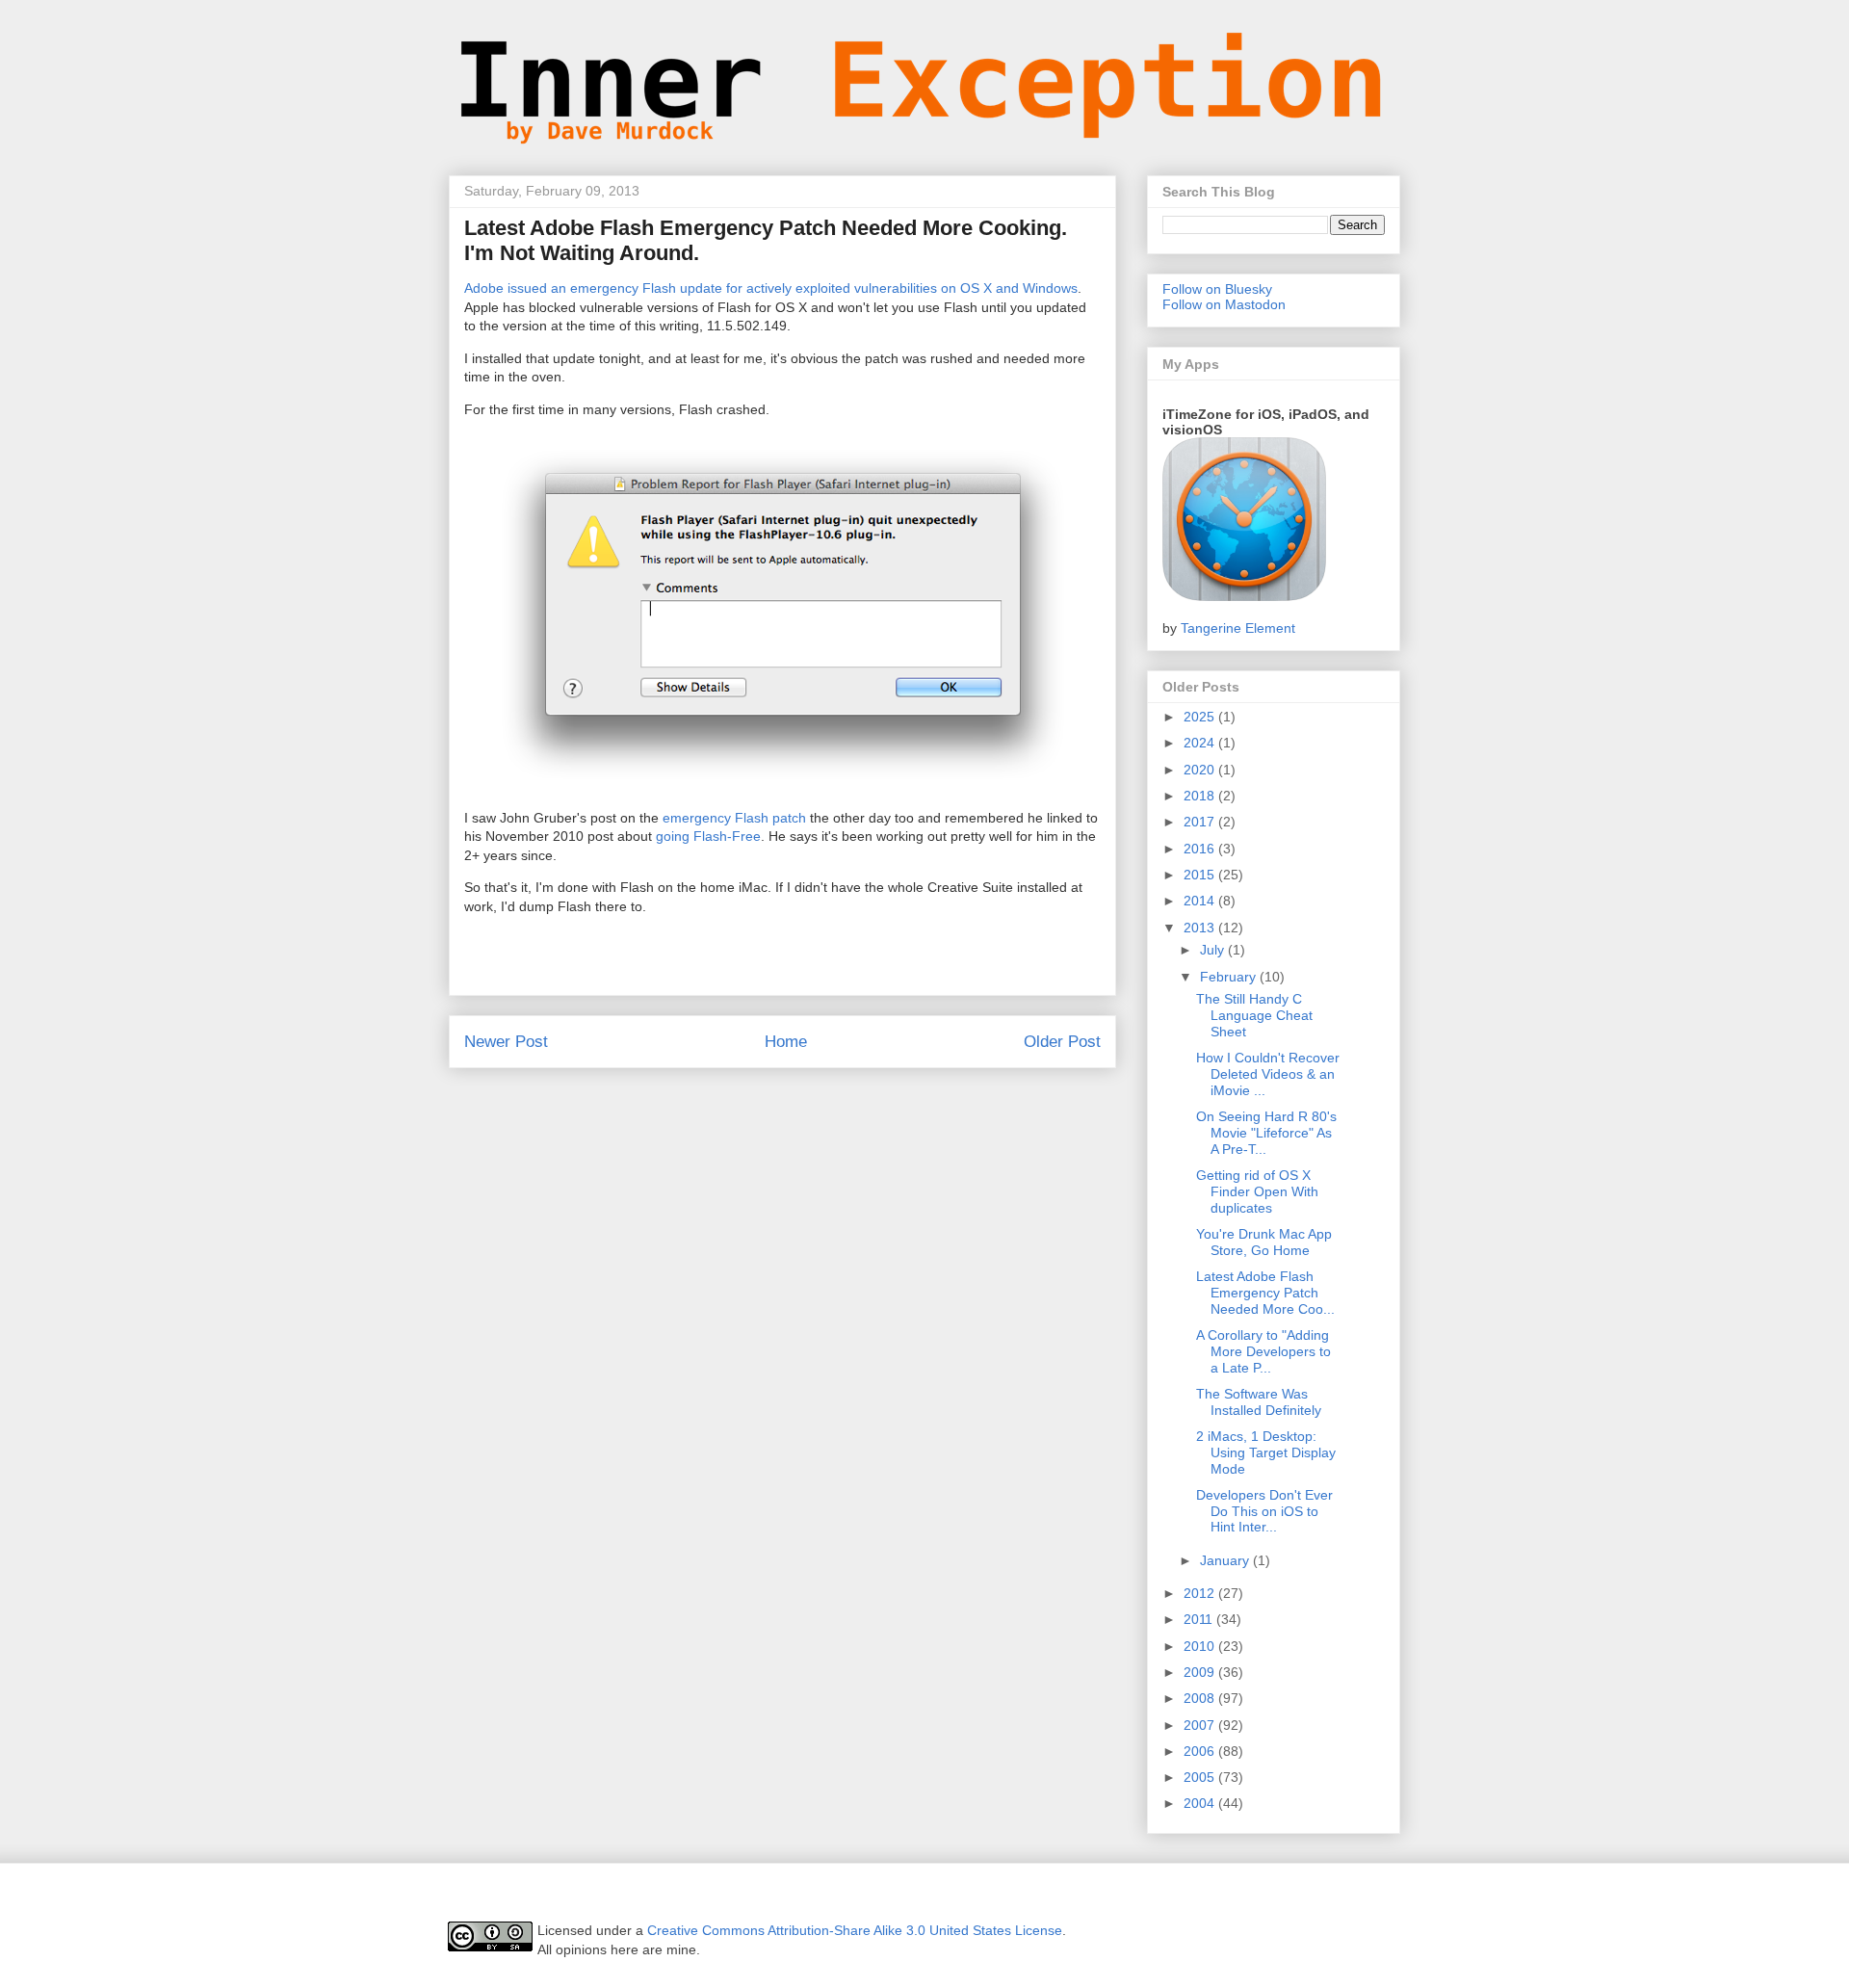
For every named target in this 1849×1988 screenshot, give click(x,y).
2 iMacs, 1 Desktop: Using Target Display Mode (1266, 1452)
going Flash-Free (708, 836)
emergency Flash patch (734, 818)
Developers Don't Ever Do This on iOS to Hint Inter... (1264, 1511)
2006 (1201, 1751)
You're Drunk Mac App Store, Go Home (1264, 1242)
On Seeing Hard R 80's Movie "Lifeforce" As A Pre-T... (1266, 1133)
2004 (1201, 1803)
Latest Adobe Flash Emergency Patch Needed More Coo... (1265, 1293)
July (1214, 950)
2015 (1201, 875)
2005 (1201, 1777)
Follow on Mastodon (1224, 304)
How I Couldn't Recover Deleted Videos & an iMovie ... (1268, 1074)
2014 (1201, 901)
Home (786, 1042)
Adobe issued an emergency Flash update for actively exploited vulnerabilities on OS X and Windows (771, 288)
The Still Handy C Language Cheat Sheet (1254, 1015)
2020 (1201, 770)
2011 (1200, 1619)
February (1230, 977)
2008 (1201, 1698)
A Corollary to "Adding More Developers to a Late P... (1263, 1351)
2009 (1201, 1672)
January (1226, 1560)
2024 (1201, 743)
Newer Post (506, 1042)
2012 (1201, 1593)
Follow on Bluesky (1217, 289)
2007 (1201, 1725)
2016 (1201, 849)
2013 (1201, 928)
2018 (1201, 796)
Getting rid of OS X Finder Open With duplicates (1257, 1191)
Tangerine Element (1238, 628)
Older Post (1062, 1042)
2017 (1201, 822)
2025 (1201, 717)
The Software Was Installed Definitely (1259, 1402)
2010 (1201, 1646)
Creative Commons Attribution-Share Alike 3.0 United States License (855, 1930)
